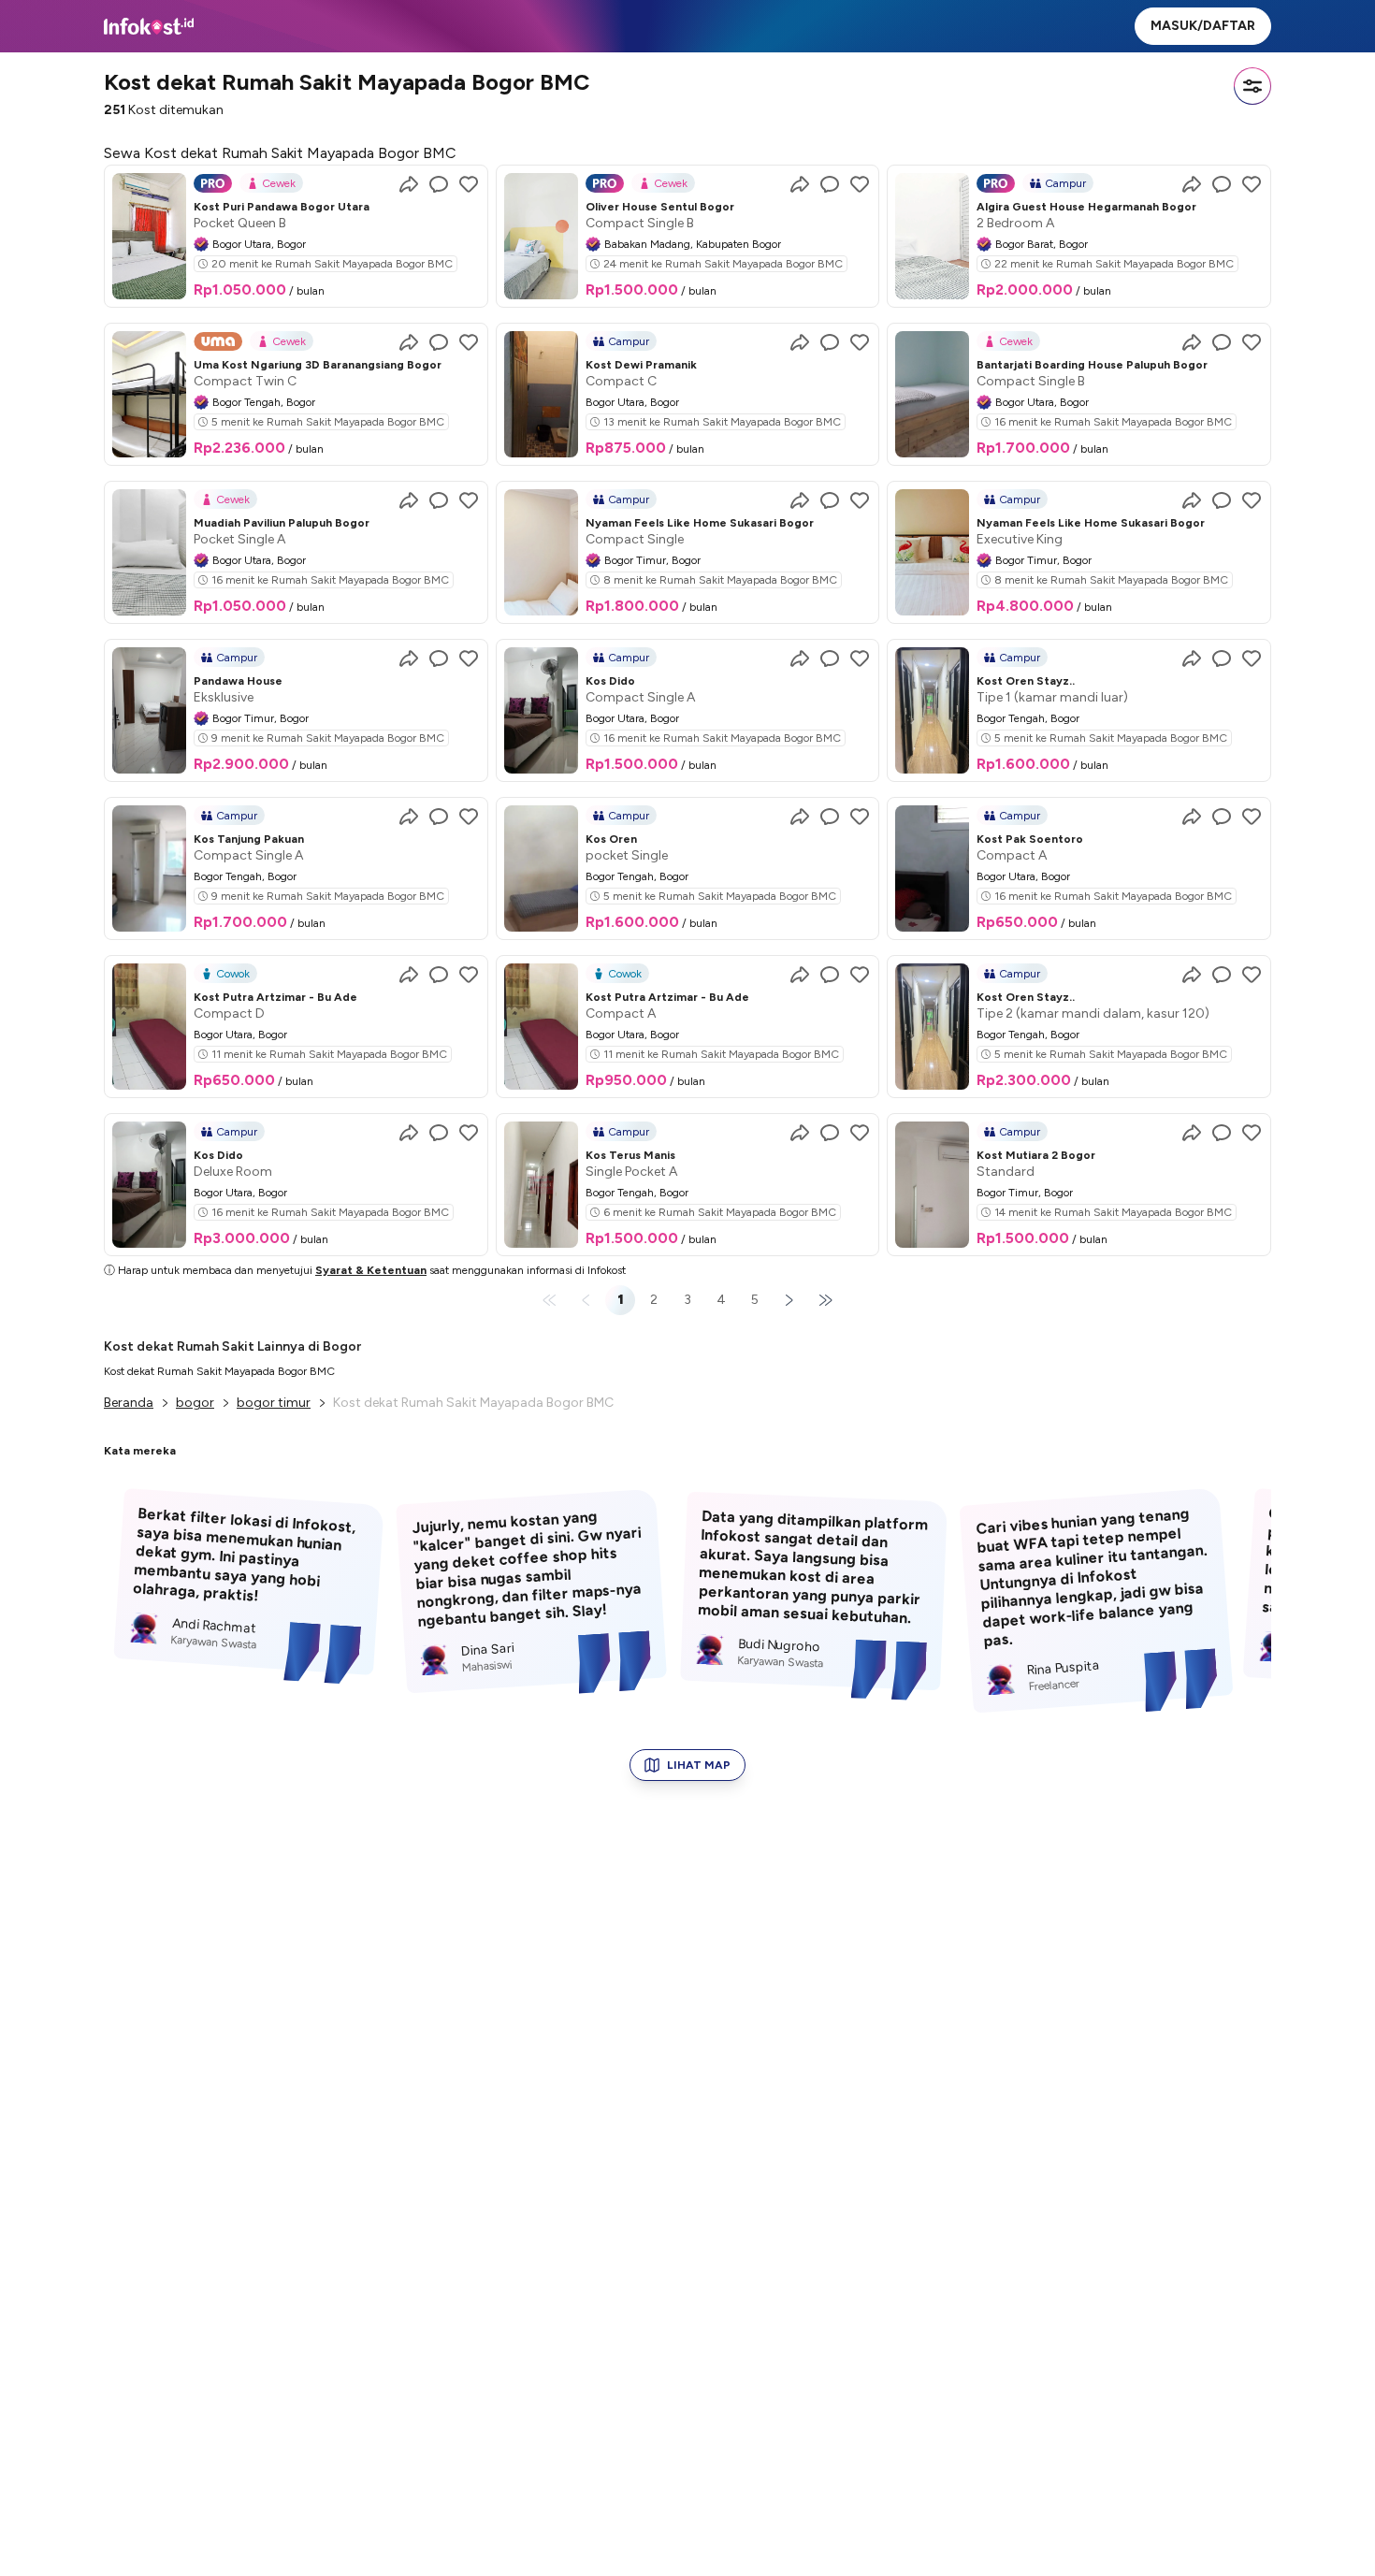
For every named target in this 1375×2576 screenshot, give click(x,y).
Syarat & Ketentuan (371, 1270)
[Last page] (822, 1300)
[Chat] (439, 184)
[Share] (409, 184)
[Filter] (1252, 86)
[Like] (469, 184)
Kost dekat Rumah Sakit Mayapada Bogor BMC (219, 1371)
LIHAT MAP (699, 1765)
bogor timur (274, 1403)
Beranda (129, 1403)
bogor (195, 1403)
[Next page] (789, 1300)
